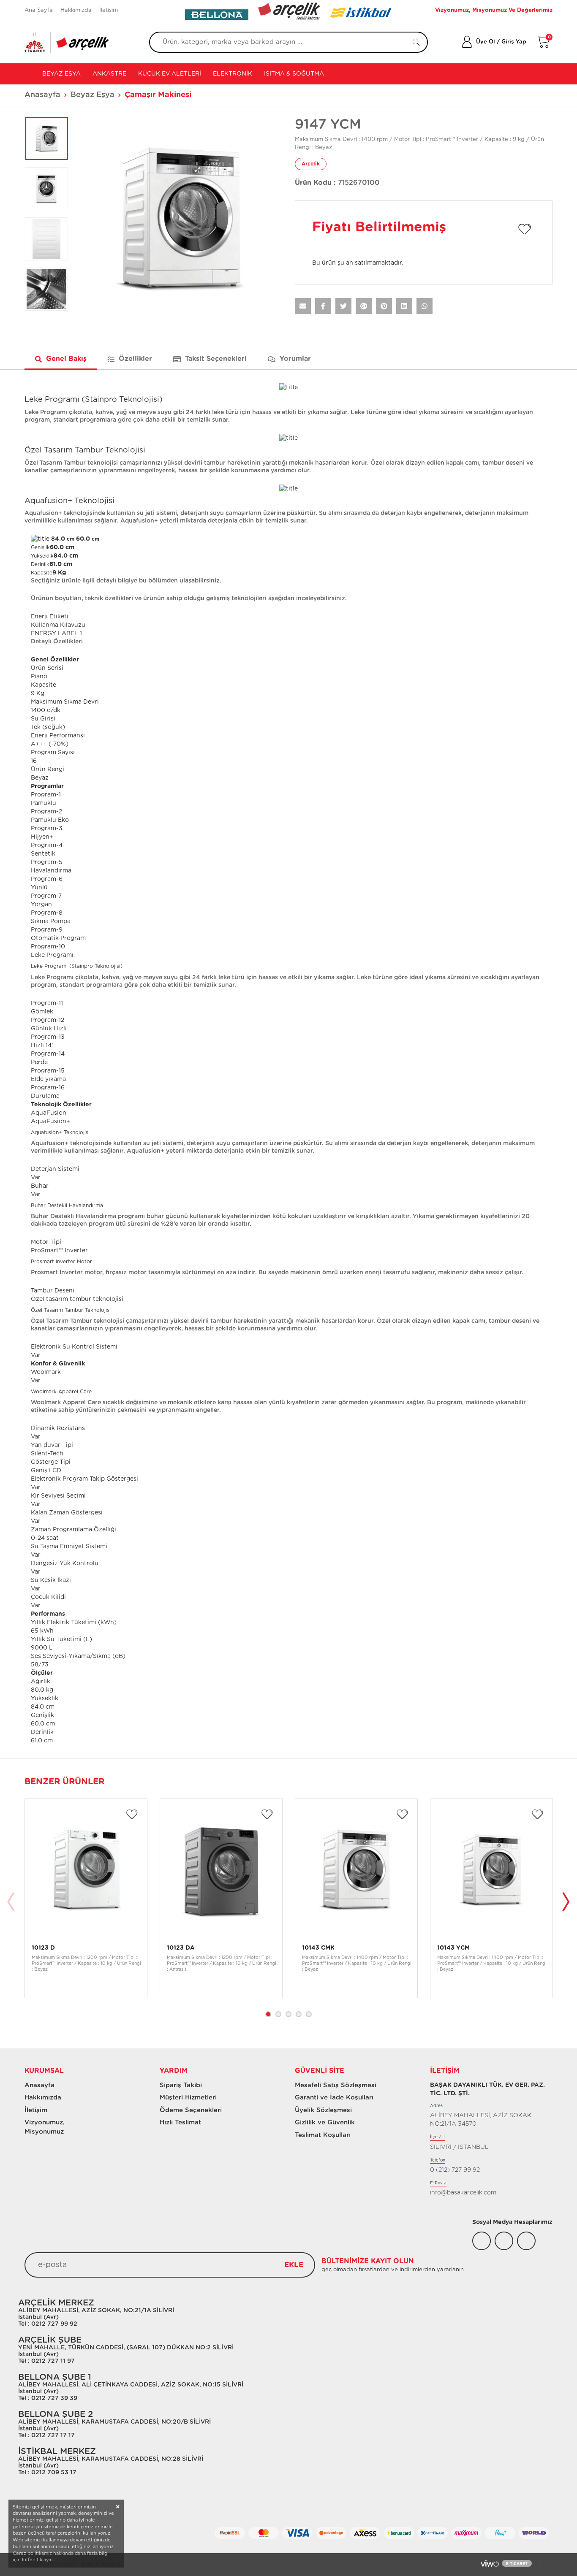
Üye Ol (486, 42)
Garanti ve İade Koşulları (334, 2098)
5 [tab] (309, 2014)
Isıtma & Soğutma (294, 74)
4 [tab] (299, 2014)
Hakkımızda (76, 10)
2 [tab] (278, 2014)
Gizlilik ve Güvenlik (325, 2122)
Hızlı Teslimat (180, 2122)
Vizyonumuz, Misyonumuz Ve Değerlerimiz (494, 10)
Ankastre (109, 74)
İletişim (109, 10)
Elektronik (233, 74)
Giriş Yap (514, 42)
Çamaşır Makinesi (158, 95)
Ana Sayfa (39, 10)
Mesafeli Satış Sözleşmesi (336, 2085)
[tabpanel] (86, 1898)
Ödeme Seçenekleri (191, 2110)
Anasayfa (42, 95)
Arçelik (311, 164)
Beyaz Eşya (61, 74)
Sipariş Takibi (181, 2085)
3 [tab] (288, 2014)
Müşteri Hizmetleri (188, 2098)
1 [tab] (268, 2014)
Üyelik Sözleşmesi (323, 2110)
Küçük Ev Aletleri (170, 74)
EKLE (294, 2265)
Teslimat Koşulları (323, 2135)
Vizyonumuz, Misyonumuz (41, 2127)
